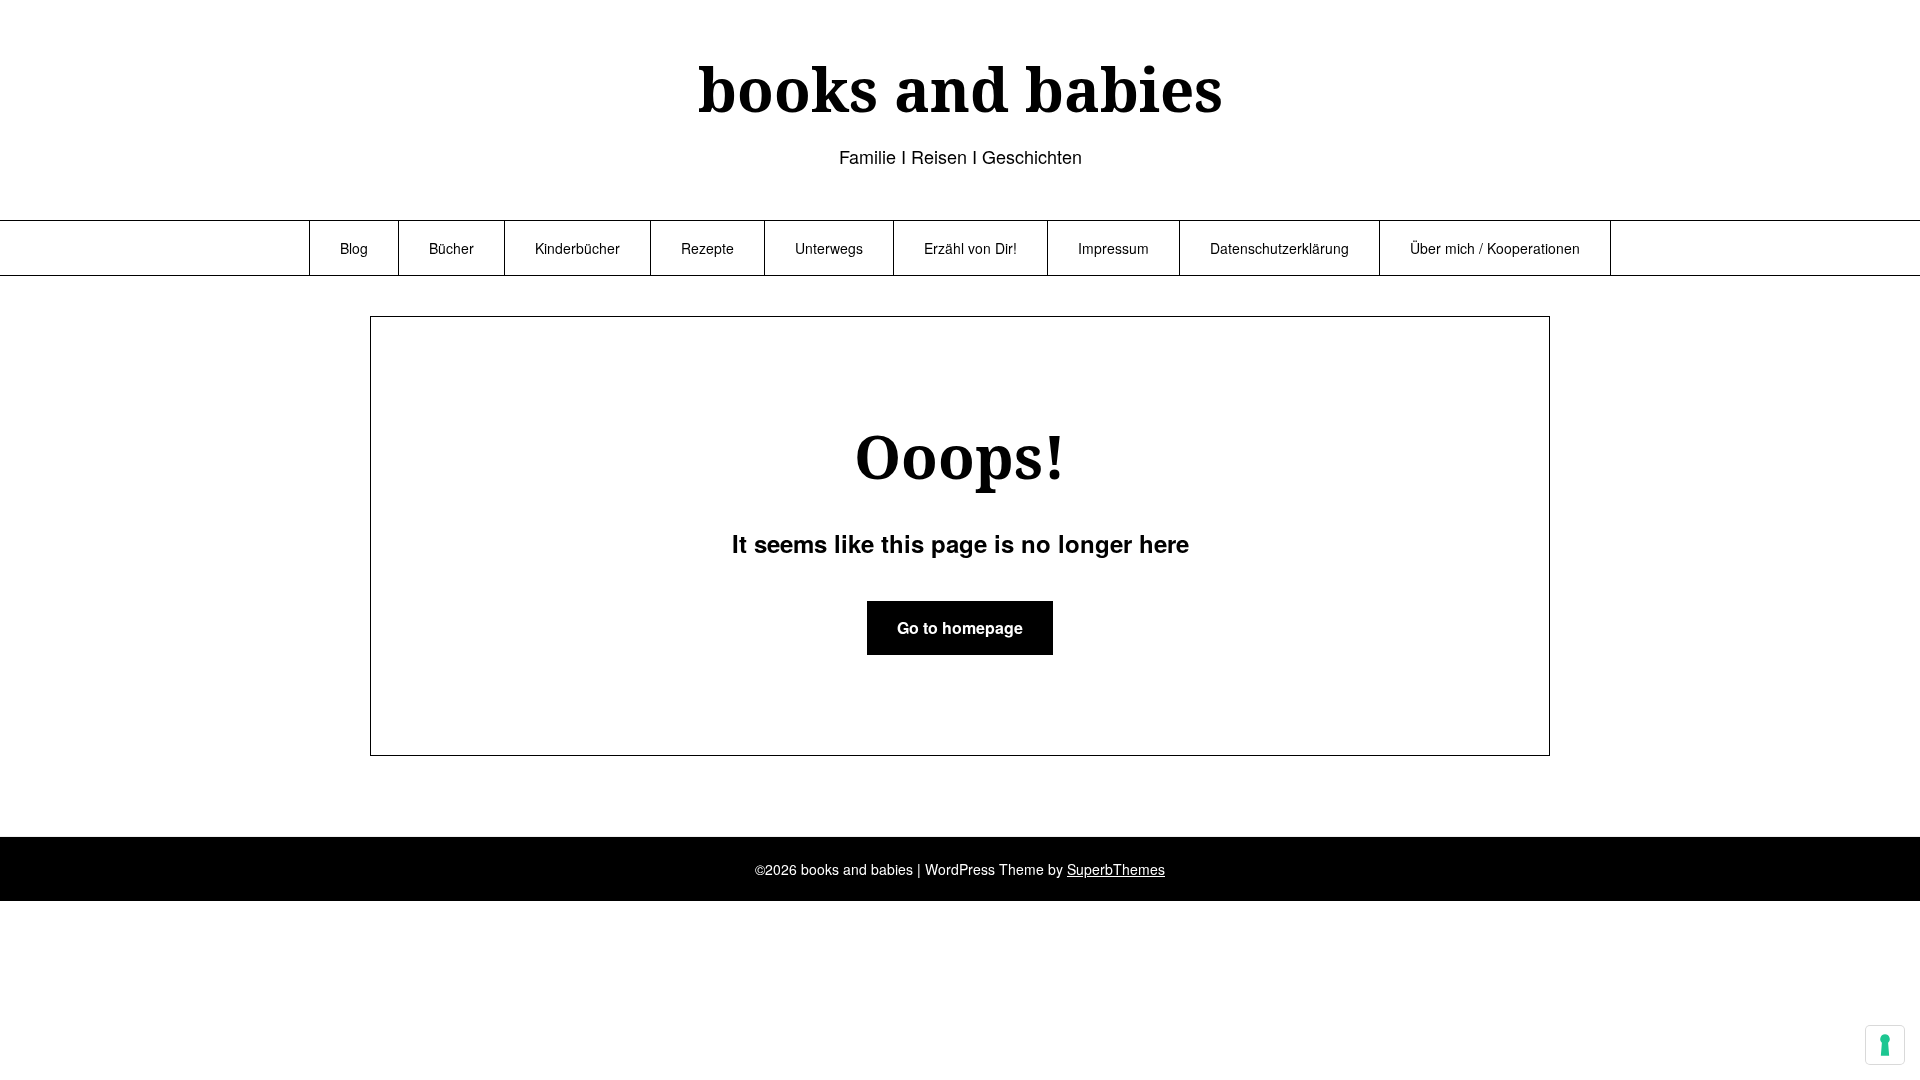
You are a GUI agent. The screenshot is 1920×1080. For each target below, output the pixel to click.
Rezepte (707, 248)
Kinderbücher (577, 248)
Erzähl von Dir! (970, 248)
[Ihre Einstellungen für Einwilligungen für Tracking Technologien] (1885, 1045)
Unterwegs (829, 248)
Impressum (1113, 248)
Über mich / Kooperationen (1495, 248)
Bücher (451, 248)
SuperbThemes (1116, 869)
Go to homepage (960, 627)
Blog (354, 248)
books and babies (960, 89)
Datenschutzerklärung (1279, 248)
